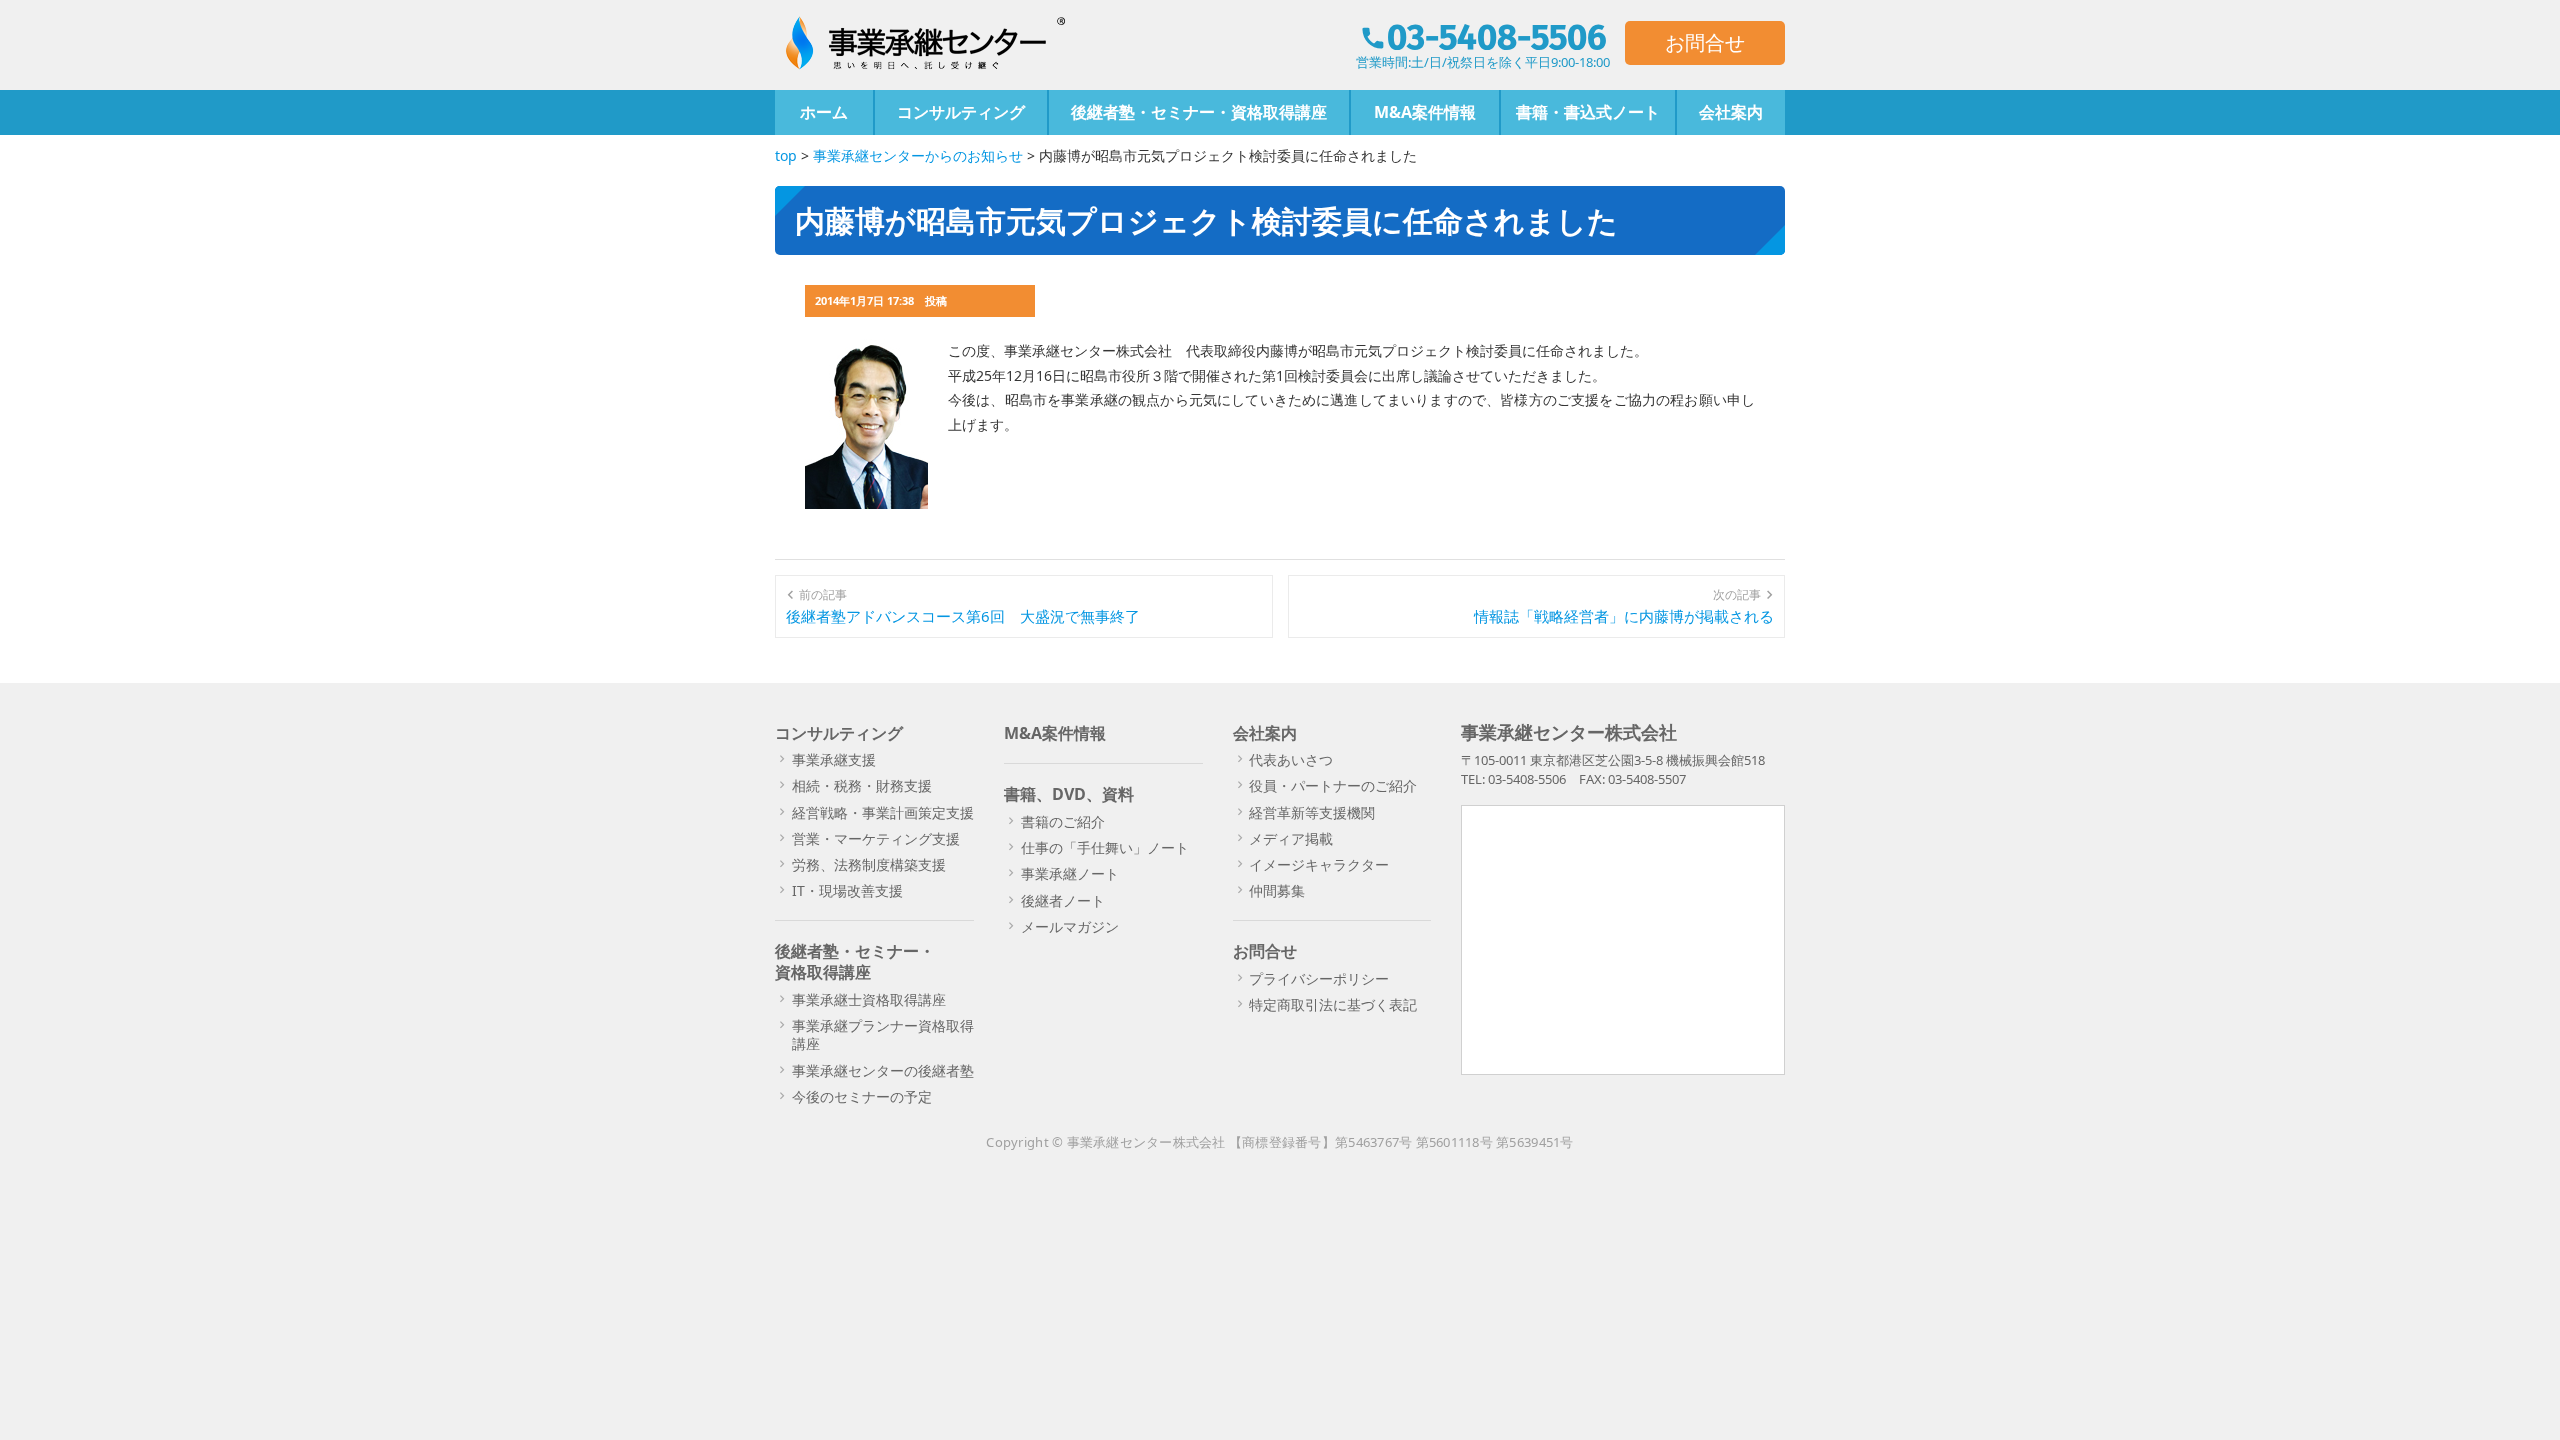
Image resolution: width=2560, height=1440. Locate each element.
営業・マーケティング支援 (876, 838)
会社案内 (1731, 112)
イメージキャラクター (1319, 864)
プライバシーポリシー (1319, 978)
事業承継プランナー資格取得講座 (883, 1034)
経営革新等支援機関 (1312, 812)
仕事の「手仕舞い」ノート (1105, 847)
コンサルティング (961, 112)
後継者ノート (1063, 900)
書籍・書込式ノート (1588, 112)
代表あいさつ (1291, 759)
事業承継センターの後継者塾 (883, 1070)
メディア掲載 (1291, 838)
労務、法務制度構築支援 (869, 864)
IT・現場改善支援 (847, 890)
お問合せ (1705, 42)
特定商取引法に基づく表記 (1333, 1004)
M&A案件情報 (1425, 112)
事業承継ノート (1070, 873)
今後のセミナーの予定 (862, 1096)
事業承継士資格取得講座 (869, 999)
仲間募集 (1277, 890)
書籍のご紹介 (1063, 821)
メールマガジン (1070, 926)
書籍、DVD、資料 (1069, 794)
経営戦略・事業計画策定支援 (883, 812)
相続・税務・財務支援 (862, 785)
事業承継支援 (834, 759)
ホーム (824, 112)
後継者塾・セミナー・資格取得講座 (1199, 112)
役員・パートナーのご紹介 (1333, 785)
